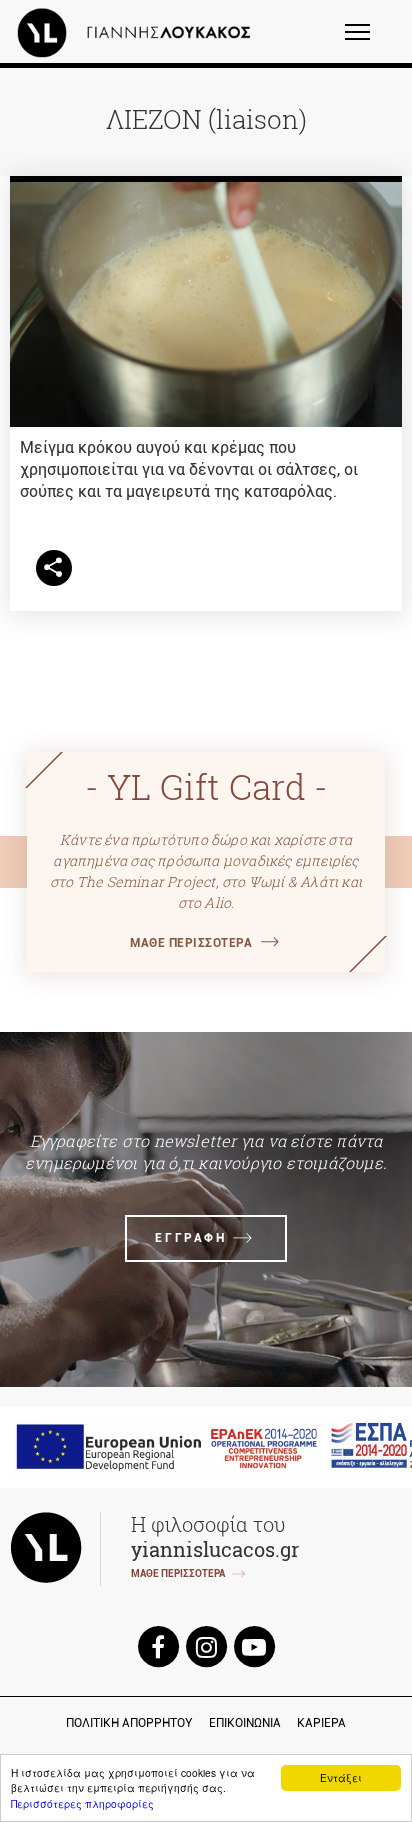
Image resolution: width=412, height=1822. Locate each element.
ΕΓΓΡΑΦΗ (190, 1238)
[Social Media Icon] (158, 1645)
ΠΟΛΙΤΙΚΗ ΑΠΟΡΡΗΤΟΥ (129, 1723)
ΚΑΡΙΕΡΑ (321, 1723)
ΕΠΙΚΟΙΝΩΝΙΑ (245, 1723)
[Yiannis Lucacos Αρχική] (139, 32)
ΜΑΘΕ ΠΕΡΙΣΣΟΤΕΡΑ (191, 943)
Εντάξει (341, 1777)
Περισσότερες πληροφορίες (82, 1803)
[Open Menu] (370, 41)
